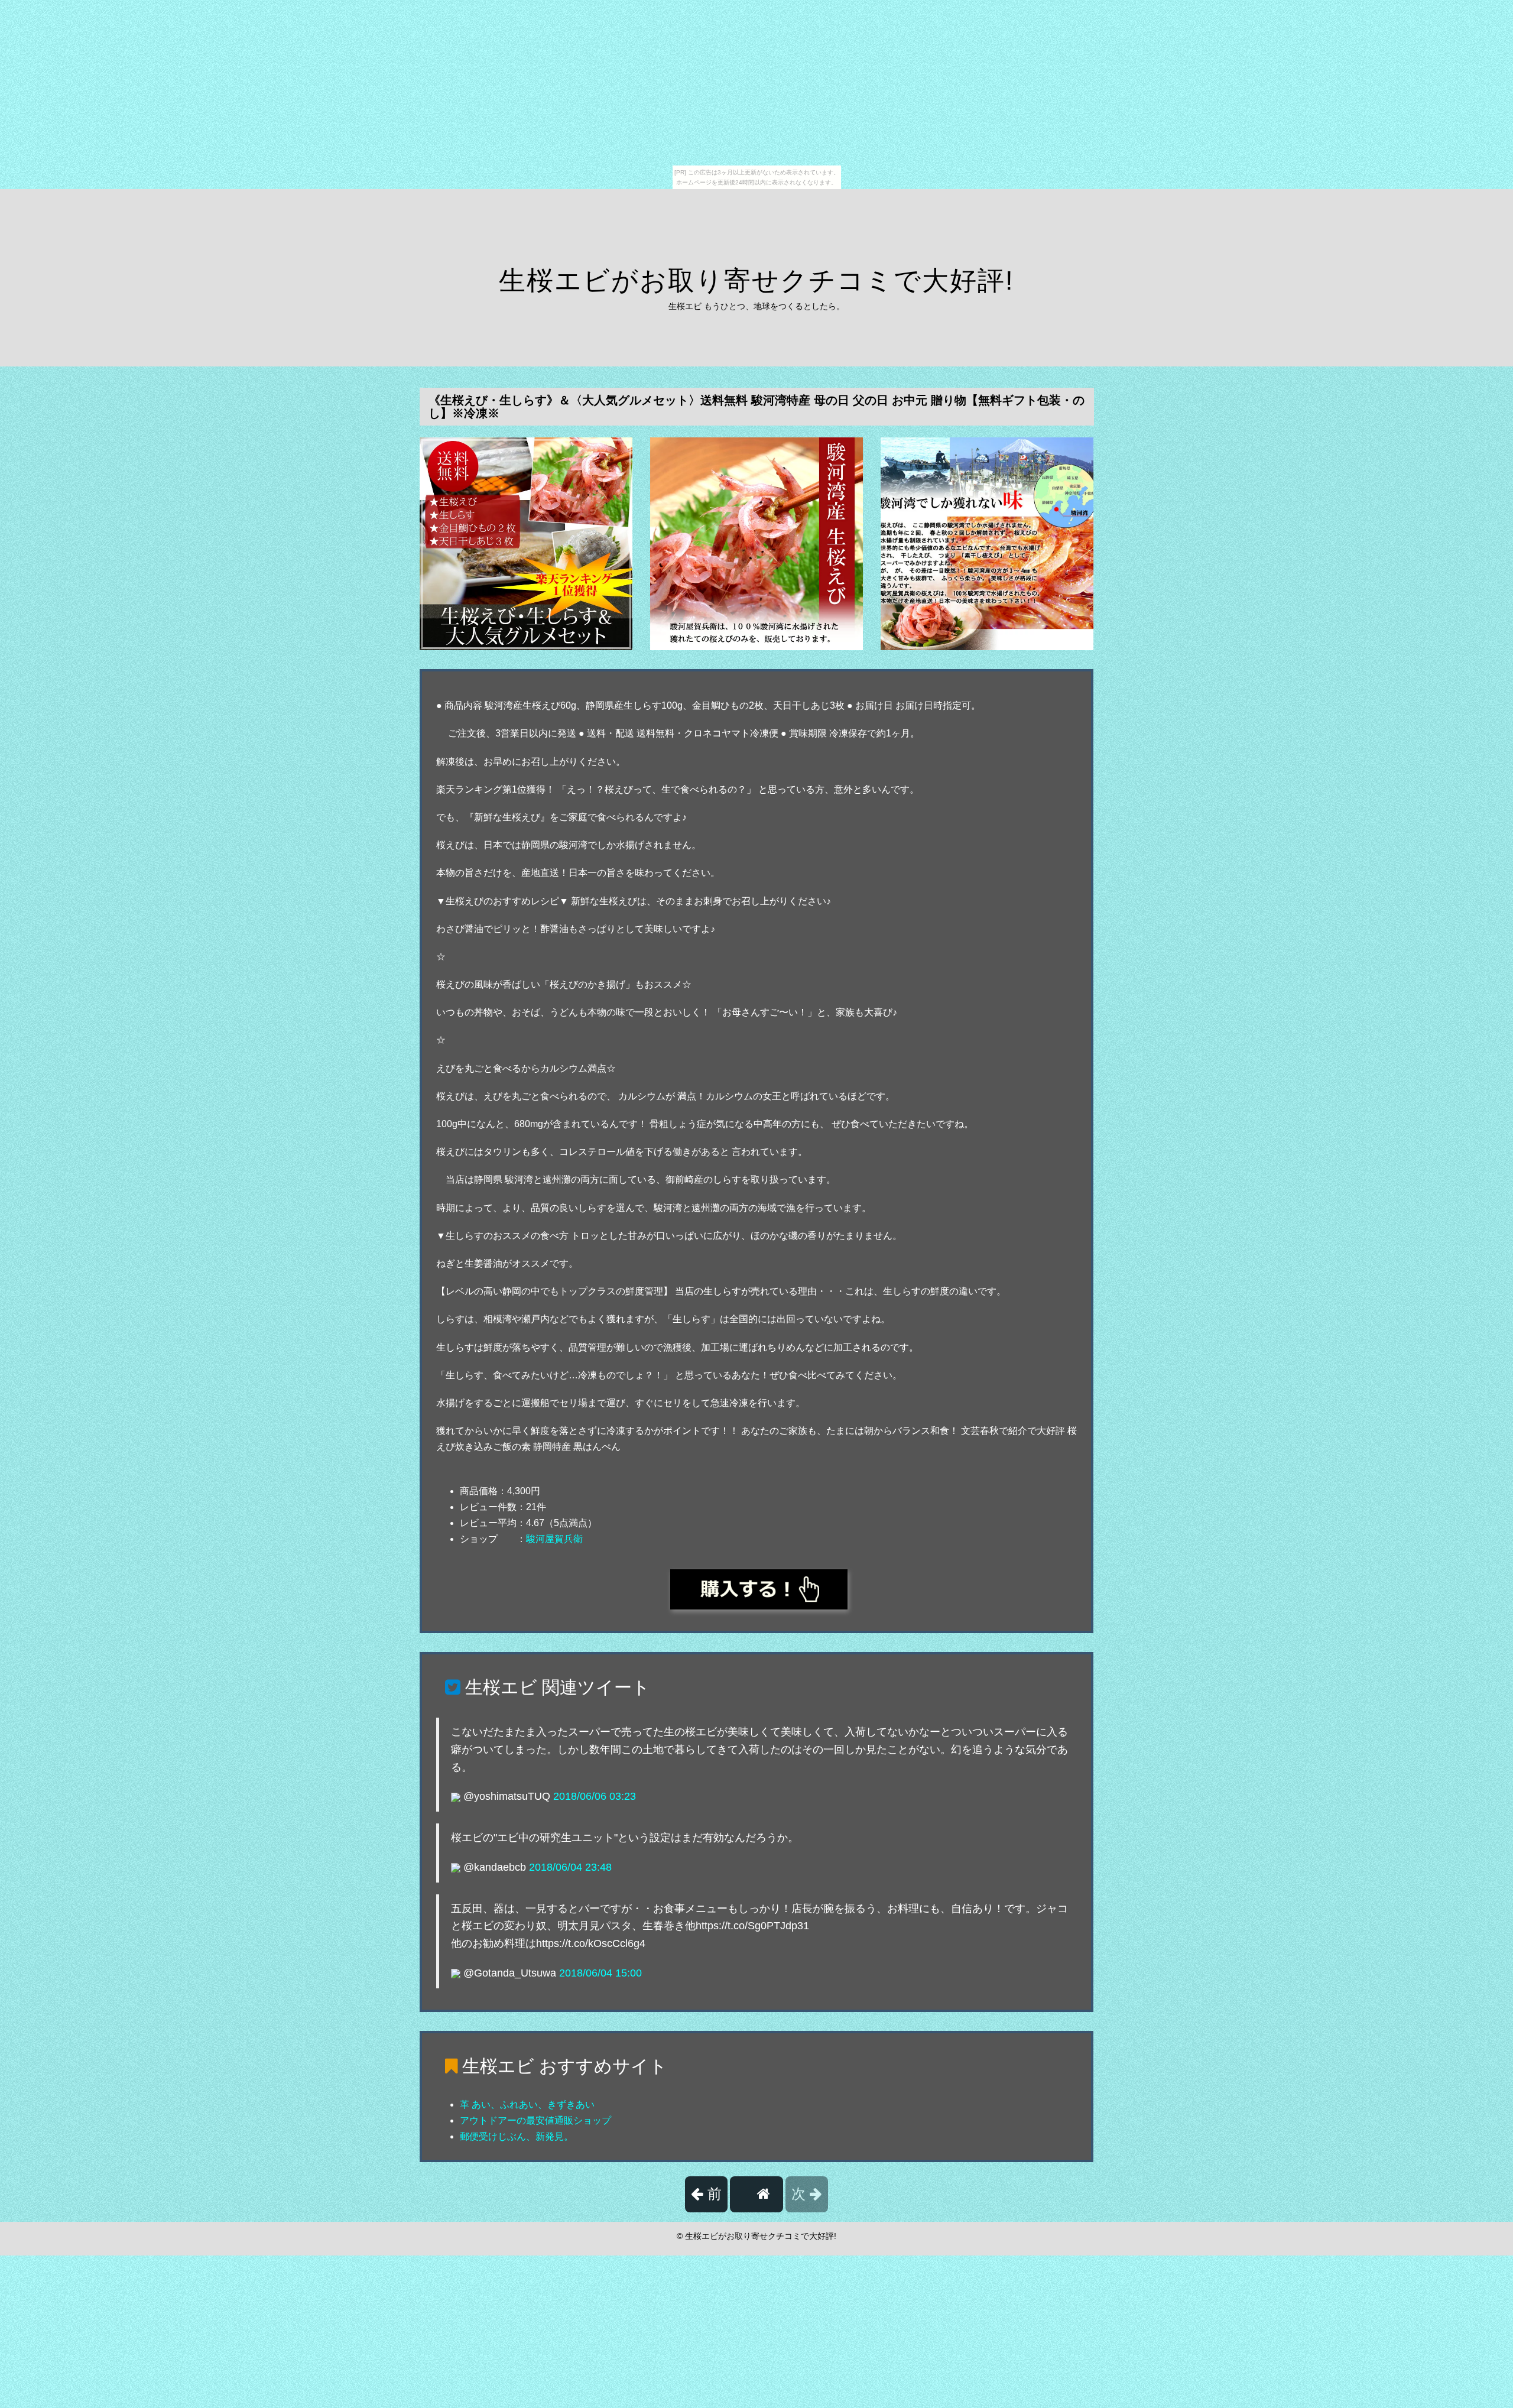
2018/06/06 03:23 (595, 1796)
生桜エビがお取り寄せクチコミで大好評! (756, 280)
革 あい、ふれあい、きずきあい (527, 2104)
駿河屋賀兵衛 (554, 1539)
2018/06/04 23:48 (570, 1867)
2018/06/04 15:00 (600, 1973)
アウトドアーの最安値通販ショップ (535, 2120)
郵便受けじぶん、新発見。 (517, 2136)
